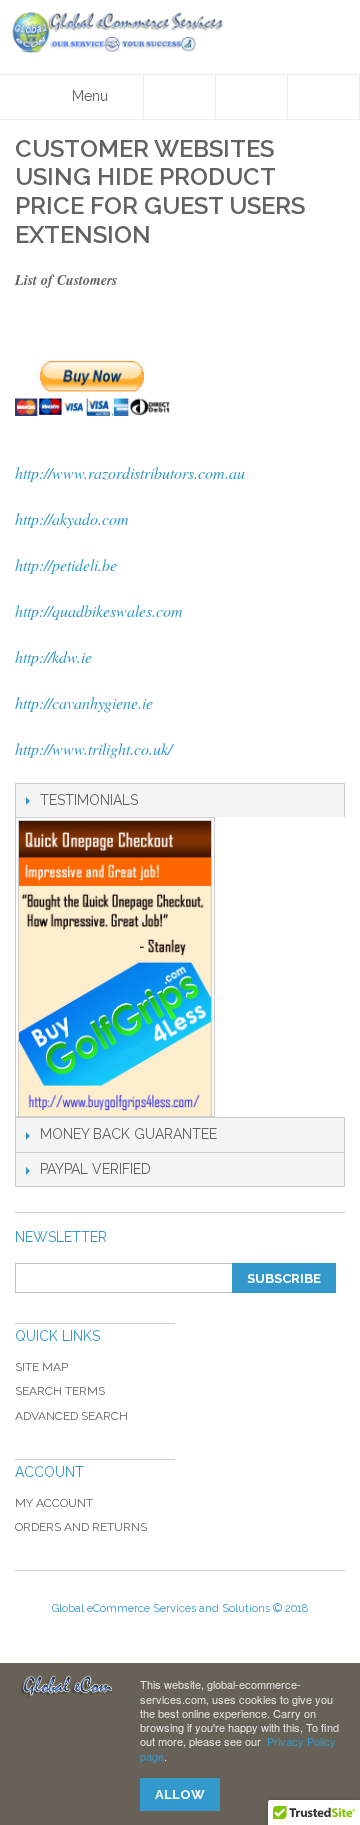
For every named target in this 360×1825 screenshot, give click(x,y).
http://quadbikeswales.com (99, 610)
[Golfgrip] (115, 968)
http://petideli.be (66, 564)
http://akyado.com (72, 518)
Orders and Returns (81, 1527)
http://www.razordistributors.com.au (130, 472)
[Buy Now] (180, 388)
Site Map (41, 1367)
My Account (54, 1503)
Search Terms (60, 1391)
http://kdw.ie (53, 656)
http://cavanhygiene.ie (84, 702)
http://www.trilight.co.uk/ (93, 748)
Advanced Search (71, 1416)
